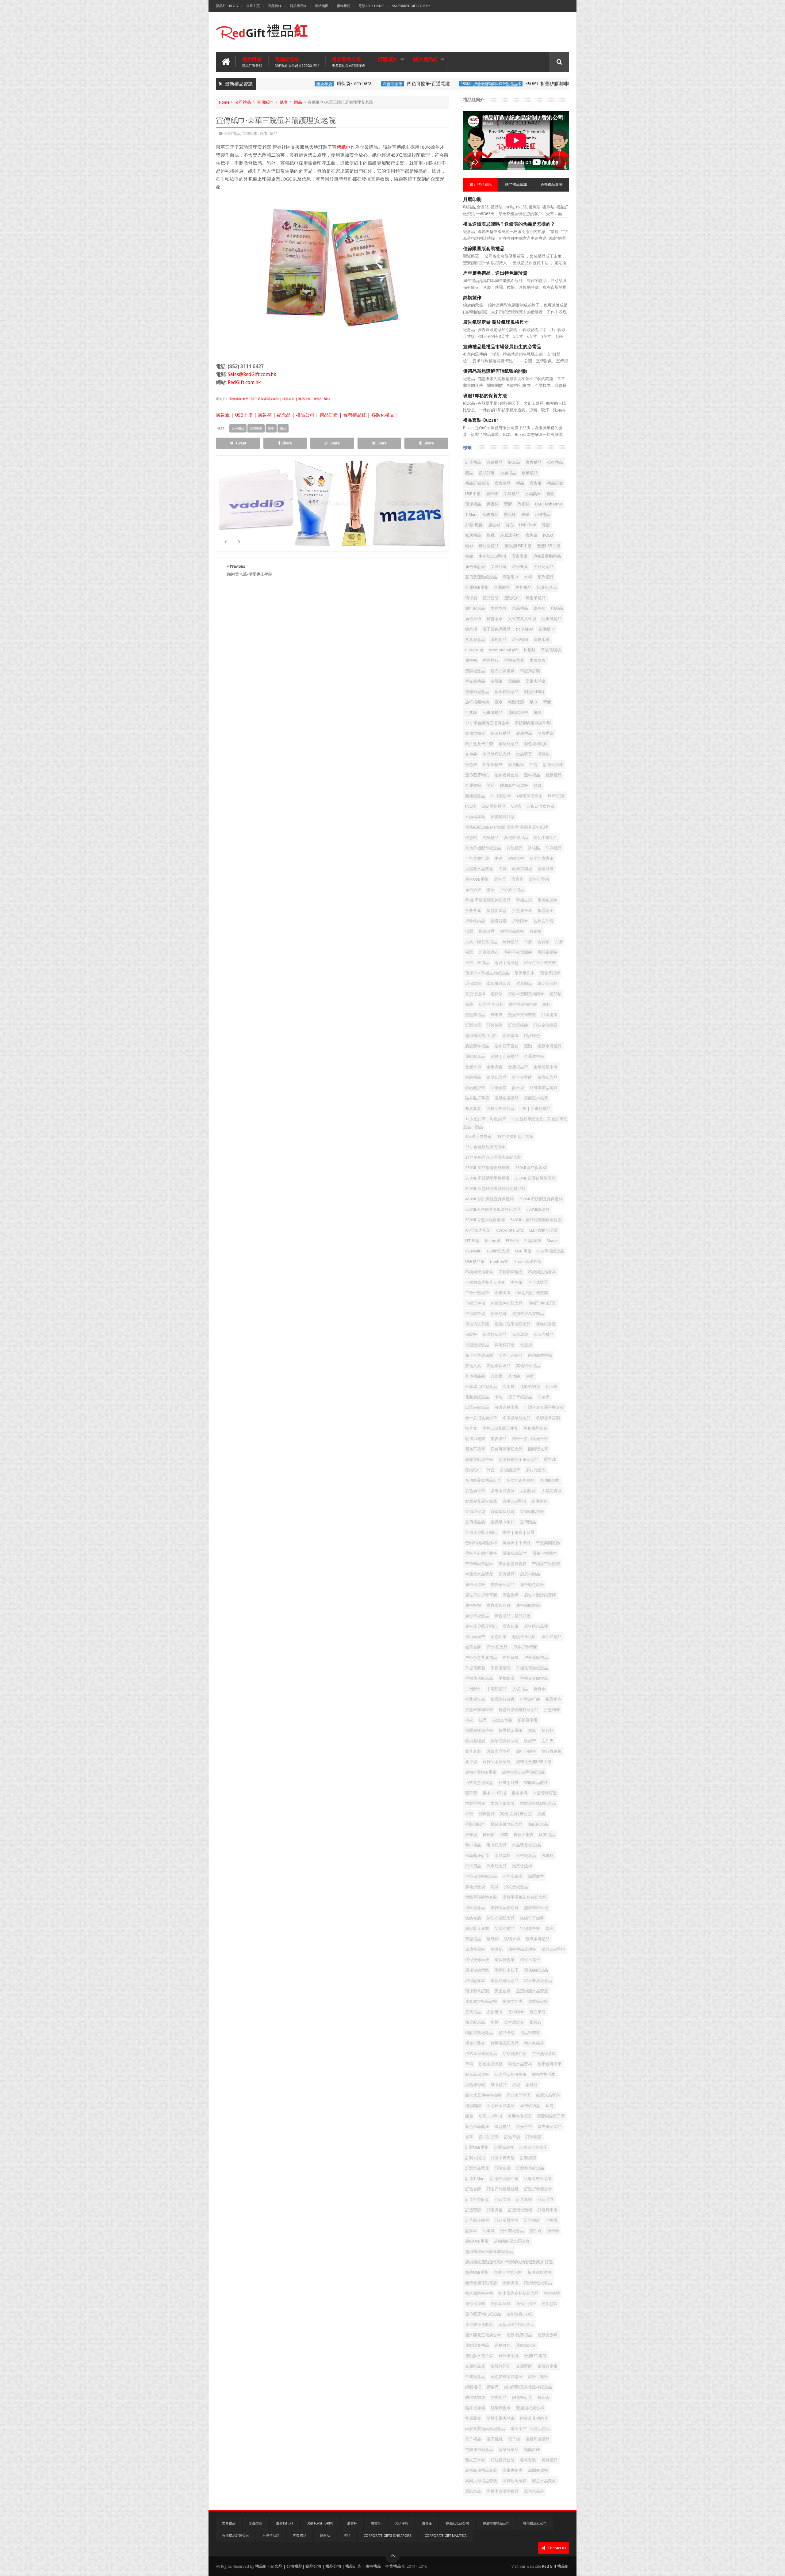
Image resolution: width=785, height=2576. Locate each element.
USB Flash (528, 525)
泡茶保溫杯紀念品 (481, 1876)
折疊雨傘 (520, 921)
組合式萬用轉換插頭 (483, 2095)
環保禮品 (473, 504)
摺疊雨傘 (495, 619)
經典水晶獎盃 (519, 2095)
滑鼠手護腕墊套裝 (481, 1897)
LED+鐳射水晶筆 (544, 1230)
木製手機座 (475, 1803)
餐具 (538, 713)
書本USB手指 (494, 1793)
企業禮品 (530, 473)
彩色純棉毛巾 (536, 744)
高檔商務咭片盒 (501, 1109)
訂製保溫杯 (504, 2147)
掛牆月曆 (487, 931)
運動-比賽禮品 (519, 2335)
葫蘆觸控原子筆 (551, 2116)
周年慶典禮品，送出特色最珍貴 (495, 273)
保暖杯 (471, 1334)
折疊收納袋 (475, 921)
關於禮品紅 (298, 6)
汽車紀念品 (497, 1866)
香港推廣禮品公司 (496, 2523)
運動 (528, 1046)
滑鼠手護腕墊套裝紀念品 (525, 1897)
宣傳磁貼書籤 (532, 1512)
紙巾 (284, 102)
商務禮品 (490, 514)
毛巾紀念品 (497, 1845)
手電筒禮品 (497, 1689)
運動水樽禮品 (549, 1046)
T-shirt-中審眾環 (409, 513)
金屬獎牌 (524, 2366)
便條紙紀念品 (477, 692)
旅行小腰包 (526, 1751)
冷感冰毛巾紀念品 (481, 1387)
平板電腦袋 (551, 650)
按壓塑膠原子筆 (479, 1730)
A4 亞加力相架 (478, 1230)
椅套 (504, 1835)
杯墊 (469, 1814)
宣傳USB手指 (514, 1501)
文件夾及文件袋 (522, 619)
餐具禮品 (549, 2460)
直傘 (499, 702)
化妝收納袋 (530, 1387)
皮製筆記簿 (538, 2001)
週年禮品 (532, 775)
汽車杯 (548, 1856)
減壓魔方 (536, 1876)
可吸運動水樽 (507, 1407)
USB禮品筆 (475, 1261)
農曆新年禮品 (477, 1046)
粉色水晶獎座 (491, 2064)
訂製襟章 (473, 1025)
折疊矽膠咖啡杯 (479, 1710)
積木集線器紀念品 (481, 2054)
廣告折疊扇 (539, 879)
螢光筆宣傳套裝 (522, 1015)
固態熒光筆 (538, 1449)
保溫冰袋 (520, 1334)
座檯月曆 (546, 869)
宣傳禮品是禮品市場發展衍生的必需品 (502, 347)
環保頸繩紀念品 (505, 1981)
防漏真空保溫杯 (514, 785)
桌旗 (541, 1814)
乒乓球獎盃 (538, 1282)
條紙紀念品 (538, 1824)
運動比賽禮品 (477, 2345)
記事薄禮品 (493, 713)
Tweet (241, 443)
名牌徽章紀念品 (517, 1418)
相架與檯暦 (493, 765)
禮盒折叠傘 (475, 2043)
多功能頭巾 (550, 1480)
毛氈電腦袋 (548, 952)
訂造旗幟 (524, 2199)
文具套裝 (473, 1751)
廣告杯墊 (473, 1605)
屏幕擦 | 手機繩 (517, 1543)
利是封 (529, 650)
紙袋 (516, 2085)
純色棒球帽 (475, 2085)
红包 (534, 765)
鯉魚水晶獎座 (544, 2481)
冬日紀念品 (544, 567)
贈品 (298, 102)
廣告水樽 (473, 619)
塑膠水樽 (516, 858)
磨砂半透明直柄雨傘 (526, 994)
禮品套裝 (491, 598)
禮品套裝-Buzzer (481, 420)
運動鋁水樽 (518, 713)
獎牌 (508, 504)
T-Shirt (471, 514)
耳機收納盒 (530, 2106)
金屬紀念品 (475, 2377)
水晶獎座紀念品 (497, 754)
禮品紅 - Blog (227, 6)
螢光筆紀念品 (549, 2126)
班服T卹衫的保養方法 (485, 396)
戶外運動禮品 (536, 1658)
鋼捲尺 (493, 2387)
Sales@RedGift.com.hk (411, 6)
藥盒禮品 (503, 2126)
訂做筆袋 (512, 2137)
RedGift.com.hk (244, 382)
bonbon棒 (499, 1261)
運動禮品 (553, 775)
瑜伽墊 (497, 1949)
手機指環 (507, 1678)
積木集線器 (534, 2043)
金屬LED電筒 (535, 2356)
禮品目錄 (275, 6)
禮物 (550, 494)
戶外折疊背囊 (525, 1647)
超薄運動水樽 (539, 2272)
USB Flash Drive (549, 504)
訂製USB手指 (477, 2147)
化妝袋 (551, 1387)
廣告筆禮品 (536, 598)
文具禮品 (511, 494)
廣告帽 (471, 660)
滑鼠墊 (544, 754)
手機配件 (473, 1689)
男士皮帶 (503, 1991)
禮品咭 (555, 994)
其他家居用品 (516, 838)
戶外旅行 (491, 660)
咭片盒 (471, 1428)
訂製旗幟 (528, 2158)
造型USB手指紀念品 (516, 2324)
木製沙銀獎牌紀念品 (538, 1803)
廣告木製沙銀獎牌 (540, 1595)
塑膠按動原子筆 (479, 1459)
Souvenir (473, 1251)
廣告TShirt (285, 2523)
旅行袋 (471, 1762)
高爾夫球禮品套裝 (481, 2481)
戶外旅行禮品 (512, 890)
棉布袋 (471, 1835)
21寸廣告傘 (501, 796)
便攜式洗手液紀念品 (513, 1324)
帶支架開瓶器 (548, 1543)
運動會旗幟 (548, 2335)
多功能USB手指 (492, 556)
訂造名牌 (473, 2189)
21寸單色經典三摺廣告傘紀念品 (493, 1157)
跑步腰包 (532, 1036)
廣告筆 (536, 483)
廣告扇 (517, 879)
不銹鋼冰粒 (475, 817)
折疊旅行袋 (530, 1699)
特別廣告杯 (530, 1928)
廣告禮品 (534, 462)
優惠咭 (471, 838)
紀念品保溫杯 (477, 2074)
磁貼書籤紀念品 (479, 2033)
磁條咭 (497, 994)
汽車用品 (473, 1866)
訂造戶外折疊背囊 (503, 2189)
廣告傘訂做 (475, 567)
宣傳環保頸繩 (503, 1512)
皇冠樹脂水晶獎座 (532, 1991)
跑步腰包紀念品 (538, 2283)
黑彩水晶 (473, 2491)
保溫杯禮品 (501, 733)
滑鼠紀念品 (475, 1908)
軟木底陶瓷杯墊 (479, 2293)
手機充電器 (514, 660)
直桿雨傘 (516, 2012)
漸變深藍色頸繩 (505, 1908)
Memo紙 (493, 1241)
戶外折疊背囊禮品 (481, 1658)
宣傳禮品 (495, 462)
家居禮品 (473, 535)
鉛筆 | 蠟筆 (538, 2377)
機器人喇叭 (524, 1835)
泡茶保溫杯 (522, 1866)
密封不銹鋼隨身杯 (481, 1543)
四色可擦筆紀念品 (507, 1449)
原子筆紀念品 (520, 1397)
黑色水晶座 (534, 2491)
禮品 (520, 483)
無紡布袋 (274, 84)
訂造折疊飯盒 (477, 2199)
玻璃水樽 (512, 1939)
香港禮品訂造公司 (235, 2536)
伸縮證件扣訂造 (542, 1303)
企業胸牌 (503, 1293)
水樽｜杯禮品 (477, 963)
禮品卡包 (507, 2033)
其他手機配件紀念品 (483, 848)
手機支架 (524, 900)
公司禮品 (243, 102)
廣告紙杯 (473, 890)
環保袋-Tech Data (304, 84)
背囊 (547, 702)
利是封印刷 (534, 692)
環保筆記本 (525, 973)
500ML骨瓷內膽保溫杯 (485, 1220)
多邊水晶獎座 (503, 1491)
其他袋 (514, 1376)
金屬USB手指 (477, 587)
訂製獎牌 (549, 1015)
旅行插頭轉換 (477, 702)
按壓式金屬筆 (511, 1730)
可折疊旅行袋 (477, 858)
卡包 (499, 1397)
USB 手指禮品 (494, 806)
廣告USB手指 (477, 879)
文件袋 (471, 754)
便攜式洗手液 (477, 1324)
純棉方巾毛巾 (544, 2074)
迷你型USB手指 (518, 546)
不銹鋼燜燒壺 (511, 1272)
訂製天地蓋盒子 (533, 2147)
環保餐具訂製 (477, 1991)
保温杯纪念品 (495, 1334)
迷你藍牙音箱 (507, 1046)
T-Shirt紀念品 (498, 1251)
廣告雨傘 (519, 556)
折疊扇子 (546, 911)
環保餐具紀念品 (538, 1981)
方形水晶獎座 (499, 1751)
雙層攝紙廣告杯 (530, 2408)
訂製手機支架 (503, 2158)
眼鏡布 (536, 2022)
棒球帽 (489, 1835)
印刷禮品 (553, 848)
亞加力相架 (475, 733)
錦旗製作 (472, 298)
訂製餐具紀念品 (530, 2168)
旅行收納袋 (551, 1751)
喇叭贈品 (499, 1439)
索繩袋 (532, 2085)
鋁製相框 (473, 2387)
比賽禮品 (547, 1835)
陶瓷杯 (524, 504)
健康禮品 (524, 733)
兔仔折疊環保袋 (479, 1355)
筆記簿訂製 (530, 671)
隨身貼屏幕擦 (477, 1098)
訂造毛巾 (546, 2199)
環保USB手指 (553, 1949)
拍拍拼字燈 (528, 1720)
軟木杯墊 (552, 2293)
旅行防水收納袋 (497, 1762)
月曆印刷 (472, 200)
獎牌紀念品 (475, 671)
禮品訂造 (329, 415)
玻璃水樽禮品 (538, 1939)
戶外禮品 (523, 587)
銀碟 (525, 514)
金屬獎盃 (495, 1067)
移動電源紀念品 (505, 2043)
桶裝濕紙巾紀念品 (507, 1824)
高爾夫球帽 (538, 2470)
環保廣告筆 (505, 1960)
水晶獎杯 (503, 1856)
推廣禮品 (508, 473)
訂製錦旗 (495, 1025)
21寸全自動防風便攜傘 (485, 1147)
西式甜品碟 (489, 2137)
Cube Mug (474, 650)
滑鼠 (495, 1887)
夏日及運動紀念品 (481, 577)
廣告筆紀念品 (477, 1616)
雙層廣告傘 (501, 2408)
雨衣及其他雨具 (534, 2418)
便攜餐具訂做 (503, 817)
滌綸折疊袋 (475, 1887)
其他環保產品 (499, 1366)
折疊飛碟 (552, 1710)
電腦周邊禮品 (538, 2439)
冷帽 (530, 1376)
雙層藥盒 (473, 2418)
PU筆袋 (512, 1241)
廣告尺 (500, 879)
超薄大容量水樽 (508, 2272)
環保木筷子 (530, 1960)
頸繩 (538, 785)
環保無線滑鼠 (477, 1970)
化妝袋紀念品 (477, 1397)
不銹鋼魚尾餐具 (542, 1272)
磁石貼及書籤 (503, 671)
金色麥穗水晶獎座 (507, 2377)
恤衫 (469, 546)
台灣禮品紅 (355, 415)
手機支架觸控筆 (534, 1678)
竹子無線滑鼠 (544, 2054)
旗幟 (491, 535)
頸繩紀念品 (475, 796)
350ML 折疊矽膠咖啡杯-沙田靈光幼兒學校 (519, 84)
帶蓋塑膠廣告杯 (513, 1564)
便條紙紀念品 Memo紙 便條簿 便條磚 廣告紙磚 (507, 827)
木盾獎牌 (499, 608)
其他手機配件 (546, 838)
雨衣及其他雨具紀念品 (485, 2429)
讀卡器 (553, 2231)
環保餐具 (520, 567)
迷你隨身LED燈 (520, 2314)
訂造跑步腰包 (477, 2220)
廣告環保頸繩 (499, 1605)
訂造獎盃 (495, 2210)
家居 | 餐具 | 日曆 (519, 1532)
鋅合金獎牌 (522, 1077)
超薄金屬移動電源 (481, 2283)
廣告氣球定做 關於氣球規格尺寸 (496, 322)
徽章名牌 (473, 1647)
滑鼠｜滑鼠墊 (507, 963)
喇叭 (499, 858)
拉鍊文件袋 (544, 921)
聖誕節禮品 (475, 1015)
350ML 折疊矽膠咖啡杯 (535, 1178)
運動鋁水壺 (526, 2345)
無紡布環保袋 (536, 1908)
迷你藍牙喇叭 (477, 775)
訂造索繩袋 (518, 1025)
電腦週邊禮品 (507, 1098)
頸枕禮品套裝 (503, 2460)
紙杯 (546, 1004)
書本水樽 (519, 1793)
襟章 (469, 2137)
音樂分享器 (509, 2450)
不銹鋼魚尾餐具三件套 (485, 1282)
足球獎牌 (511, 1036)
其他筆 (497, 1376)
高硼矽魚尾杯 (515, 2481)
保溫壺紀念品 (477, 1345)
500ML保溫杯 (538, 1209)
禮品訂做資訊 (477, 483)
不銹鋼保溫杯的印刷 (533, 723)
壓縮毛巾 (473, 1470)
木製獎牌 (538, 660)
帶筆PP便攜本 (545, 1553)
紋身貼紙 (516, 765)
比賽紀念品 (547, 587)
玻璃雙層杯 (475, 1949)
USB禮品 (542, 514)
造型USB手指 (549, 546)
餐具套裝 (528, 2460)
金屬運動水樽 (546, 1067)
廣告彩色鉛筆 (532, 1585)
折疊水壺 (553, 1699)
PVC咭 (471, 806)
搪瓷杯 (548, 1730)
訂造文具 (503, 2199)
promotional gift (503, 650)
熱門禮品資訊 (516, 185)
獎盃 (546, 525)
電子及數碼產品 (497, 629)
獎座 (549, 1928)
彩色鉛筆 (499, 1637)
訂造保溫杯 (553, 765)
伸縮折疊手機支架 (532, 1293)
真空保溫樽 (475, 994)
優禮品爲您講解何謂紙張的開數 (495, 371)
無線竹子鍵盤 (532, 1918)
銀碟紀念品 (497, 1077)
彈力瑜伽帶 (475, 1637)
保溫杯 (493, 504)
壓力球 (550, 1459)
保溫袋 (526, 1345)
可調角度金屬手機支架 (544, 1407)
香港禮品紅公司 (535, 2523)
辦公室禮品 (489, 546)
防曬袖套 (499, 1088)
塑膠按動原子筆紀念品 (519, 1459)
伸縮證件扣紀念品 (507, 1303)
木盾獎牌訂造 (545, 1793)
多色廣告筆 (475, 1491)
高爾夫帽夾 (513, 2470)
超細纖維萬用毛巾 (481, 1036)
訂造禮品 (473, 462)
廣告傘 (223, 415)
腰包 (469, 2116)
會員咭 (544, 942)
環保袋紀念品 (536, 1970)
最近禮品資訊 (481, 185)
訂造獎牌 (473, 2210)
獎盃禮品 (473, 1939)
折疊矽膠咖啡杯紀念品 (519, 1710)
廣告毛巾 (511, 577)
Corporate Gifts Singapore (387, 2536)
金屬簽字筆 (548, 2366)
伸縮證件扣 (475, 1303)
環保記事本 (475, 1981)
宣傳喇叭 (539, 1501)
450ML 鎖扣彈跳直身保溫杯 (489, 1199)
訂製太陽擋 (475, 2158)
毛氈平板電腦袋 (518, 952)
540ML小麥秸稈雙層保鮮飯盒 (536, 1220)
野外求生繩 (509, 2356)
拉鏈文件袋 (502, 1720)
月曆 (559, 942)
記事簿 (489, 2231)
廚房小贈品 (530, 1574)
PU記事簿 (533, 1241)
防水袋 (518, 1088)
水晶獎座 (533, 494)
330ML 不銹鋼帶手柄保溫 (487, 1178)
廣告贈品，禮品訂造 (513, 1616)
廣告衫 (494, 525)
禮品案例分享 (349, 62)
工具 (503, 869)
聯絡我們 (343, 6)
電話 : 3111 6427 (371, 6)
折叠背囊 (473, 911)
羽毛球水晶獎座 (501, 2106)
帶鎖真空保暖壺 (546, 1564)
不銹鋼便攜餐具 (479, 1272)
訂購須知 (388, 59)
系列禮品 (546, 577)
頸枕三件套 (475, 2460)
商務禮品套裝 (535, 1428)
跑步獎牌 (511, 2283)
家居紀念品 (509, 744)
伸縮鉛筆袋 (475, 1314)
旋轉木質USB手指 (481, 1772)
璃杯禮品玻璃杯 (522, 1949)
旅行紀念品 (475, 608)
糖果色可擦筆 (549, 2064)
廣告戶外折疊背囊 (481, 1595)
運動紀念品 (475, 1056)
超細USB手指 (477, 2241)
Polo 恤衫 (525, 629)
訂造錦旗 (532, 2220)
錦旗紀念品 (548, 1077)
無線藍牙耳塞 (477, 1928)
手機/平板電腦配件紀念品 (488, 900)
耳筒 (549, 2106)
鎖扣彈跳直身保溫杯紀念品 (528, 2387)
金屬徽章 (502, 587)
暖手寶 (471, 1793)
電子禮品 (473, 2439)
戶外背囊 (511, 1658)
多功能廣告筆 (542, 858)
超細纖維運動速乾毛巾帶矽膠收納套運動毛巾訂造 (509, 2262)
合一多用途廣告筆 (481, 1418)
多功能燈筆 (510, 1470)
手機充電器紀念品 (532, 1668)
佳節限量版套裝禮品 (484, 249)
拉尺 (483, 1720)
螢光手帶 (524, 2126)
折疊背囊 (499, 921)
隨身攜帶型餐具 (544, 1088)
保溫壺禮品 (544, 1334)
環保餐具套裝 (499, 983)
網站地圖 (322, 6)
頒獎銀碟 (532, 2450)
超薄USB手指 (477, 2272)
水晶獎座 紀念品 (527, 1845)
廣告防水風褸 (536, 1626)
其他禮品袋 (475, 1376)
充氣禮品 (491, 838)
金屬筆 (497, 681)
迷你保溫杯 (501, 2304)
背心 (510, 525)
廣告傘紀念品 (503, 1585)
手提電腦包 (475, 1668)
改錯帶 (530, 1741)
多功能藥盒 (536, 1470)
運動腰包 (503, 2345)
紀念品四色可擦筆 (511, 2074)
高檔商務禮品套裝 (481, 2470)
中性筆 (517, 1282)
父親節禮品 (505, 1928)
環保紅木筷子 (507, 1970)
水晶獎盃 (524, 754)
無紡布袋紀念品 (501, 1918)
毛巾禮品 (473, 1845)
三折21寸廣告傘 (541, 806)
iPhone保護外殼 (528, 1261)
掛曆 (469, 931)
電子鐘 (514, 2439)
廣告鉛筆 (511, 1626)
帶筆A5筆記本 (515, 1553)
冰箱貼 (534, 848)
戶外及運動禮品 (547, 556)
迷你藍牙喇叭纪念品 (483, 2314)
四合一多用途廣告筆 (530, 1439)
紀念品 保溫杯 (491, 1004)
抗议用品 (520, 1689)
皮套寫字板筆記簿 (481, 2001)
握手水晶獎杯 (512, 931)
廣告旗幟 (511, 1595)
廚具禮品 (507, 1574)
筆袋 (469, 1004)
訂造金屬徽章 (546, 1025)
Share (287, 443)
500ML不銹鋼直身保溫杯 (541, 1199)
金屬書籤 (473, 785)
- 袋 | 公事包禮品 (535, 1109)
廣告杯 (265, 415)
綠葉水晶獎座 (548, 2095)
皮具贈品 (524, 983)
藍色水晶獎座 (477, 2126)
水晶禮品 (520, 608)
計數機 (551, 2220)
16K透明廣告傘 (478, 1136)
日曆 (528, 942)
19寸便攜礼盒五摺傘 (515, 1136)
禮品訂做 (555, 483)
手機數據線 (548, 900)
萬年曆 (497, 1015)
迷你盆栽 (549, 2304)
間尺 (491, 785)
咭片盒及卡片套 (479, 744)
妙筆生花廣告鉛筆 (481, 1501)
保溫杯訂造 (505, 1345)
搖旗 (532, 1730)
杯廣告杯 (487, 1814)
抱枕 (469, 1720)
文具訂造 (499, 567)
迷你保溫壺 (475, 2304)
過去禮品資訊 (551, 185)
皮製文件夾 (513, 2001)
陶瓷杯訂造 (522, 2397)
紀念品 (284, 415)
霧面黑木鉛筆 (536, 1098)
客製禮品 (300, 2536)
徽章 (491, 890)
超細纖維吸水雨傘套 (512, 2241)
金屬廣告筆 (534, 1056)
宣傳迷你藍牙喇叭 (481, 1532)
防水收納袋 (475, 2397)
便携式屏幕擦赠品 (528, 1314)
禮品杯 (510, 514)
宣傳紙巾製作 (503, 1522)
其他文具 (473, 1366)
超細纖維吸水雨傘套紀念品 (489, 2252)
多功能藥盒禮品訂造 (483, 1480)
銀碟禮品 (473, 1077)
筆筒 (469, 2064)
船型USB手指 (490, 2116)
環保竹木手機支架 (540, 963)
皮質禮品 (473, 2012)
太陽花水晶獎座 (479, 869)
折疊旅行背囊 (503, 1699)
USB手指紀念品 (551, 1251)
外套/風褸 (474, 525)
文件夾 (548, 1741)
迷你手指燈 (526, 2304)
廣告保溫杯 (475, 1585)
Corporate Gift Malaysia (446, 2536)
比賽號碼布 (489, 952)
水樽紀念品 (526, 1856)
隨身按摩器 (475, 2408)
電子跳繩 (495, 2439)
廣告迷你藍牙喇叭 (481, 1626)
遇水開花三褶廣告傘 (483, 2335)
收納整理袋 (475, 1741)
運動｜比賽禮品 (505, 1056)
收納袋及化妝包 (505, 1741)
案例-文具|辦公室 (516, 1814)
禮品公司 (305, 415)
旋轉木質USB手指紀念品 (524, 1772)
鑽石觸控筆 (475, 1088)
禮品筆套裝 (530, 2033)
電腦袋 (514, 681)
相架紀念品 (475, 2022)
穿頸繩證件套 (515, 2054)
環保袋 (471, 598)
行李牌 (471, 713)
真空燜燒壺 (514, 2022)
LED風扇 (472, 1241)
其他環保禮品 (528, 1366)
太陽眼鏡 (528, 1491)
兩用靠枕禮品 (540, 1355)
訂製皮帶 (503, 2168)
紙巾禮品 (499, 2085)
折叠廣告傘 (475, 1699)
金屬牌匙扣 (501, 2366)
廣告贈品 (503, 483)
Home (224, 102)
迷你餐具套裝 (507, 775)
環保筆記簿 (550, 973)
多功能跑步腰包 (521, 1480)
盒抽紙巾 (495, 2012)
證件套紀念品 (512, 2231)
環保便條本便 (477, 1960)
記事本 (471, 2231)
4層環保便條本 (529, 796)
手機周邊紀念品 (479, 1678)
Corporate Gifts (510, 1230)
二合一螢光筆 (477, 1293)
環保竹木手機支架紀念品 (487, 973)
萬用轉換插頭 (519, 2116)
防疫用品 (499, 2397)
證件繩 (536, 2231)
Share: (552, 1241)
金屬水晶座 (475, 2366)
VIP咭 (516, 806)
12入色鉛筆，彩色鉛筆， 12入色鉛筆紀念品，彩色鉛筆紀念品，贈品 (515, 1123)
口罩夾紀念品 (477, 1407)
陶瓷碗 (544, 2397)
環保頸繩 (520, 640)
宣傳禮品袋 (475, 1522)
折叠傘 (540, 1689)
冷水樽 (509, 1387)
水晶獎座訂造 (477, 1856)
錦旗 (469, 556)
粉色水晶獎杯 (520, 2064)
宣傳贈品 (528, 1522)
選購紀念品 (297, 62)
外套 (491, 1470)
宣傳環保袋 (475, 1512)
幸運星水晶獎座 (479, 1574)
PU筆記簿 (556, 796)
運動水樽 (542, 640)
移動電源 (516, 702)
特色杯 (471, 765)
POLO (548, 535)
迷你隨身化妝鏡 (479, 2324)
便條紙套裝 (546, 1324)
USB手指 (244, 415)
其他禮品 (515, 848)
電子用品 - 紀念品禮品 (530, 2429)
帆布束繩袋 (522, 869)
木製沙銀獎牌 (503, 1803)
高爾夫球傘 (536, 681)
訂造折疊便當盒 (538, 2189)
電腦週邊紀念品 (479, 2450)
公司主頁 (253, 6)
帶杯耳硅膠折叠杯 (481, 1553)
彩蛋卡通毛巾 (524, 1637)
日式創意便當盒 (479, 1783)
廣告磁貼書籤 (528, 1605)
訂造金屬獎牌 (507, 2220)
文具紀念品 (475, 640)
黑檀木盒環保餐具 (503, 2491)
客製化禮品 (383, 415)
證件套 (540, 608)
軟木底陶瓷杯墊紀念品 (519, 2293)
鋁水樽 (471, 629)
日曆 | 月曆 (509, 1783)
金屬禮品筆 (518, 1067)
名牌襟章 (546, 733)
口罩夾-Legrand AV (256, 513)
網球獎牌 (473, 2106)
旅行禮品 (511, 942)
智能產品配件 (536, 1783)
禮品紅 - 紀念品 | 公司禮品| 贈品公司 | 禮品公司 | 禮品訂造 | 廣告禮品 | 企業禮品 (328, 2566)
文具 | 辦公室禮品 (481, 942)
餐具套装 (473, 1109)
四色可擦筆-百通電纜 (379, 84)
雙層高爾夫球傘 (501, 2418)
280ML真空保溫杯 (531, 1168)
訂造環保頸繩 (520, 2210)
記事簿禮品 (551, 619)
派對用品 (499, 640)
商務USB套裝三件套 (500, 1428)
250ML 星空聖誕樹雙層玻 (487, 1168)
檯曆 (469, 952)
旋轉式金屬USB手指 (534, 1762)
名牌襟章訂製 (548, 1418)
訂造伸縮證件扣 (504, 2179)
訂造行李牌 (548, 2210)
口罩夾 (544, 1397)
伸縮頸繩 (499, 1314)
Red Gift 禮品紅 (556, 2566)
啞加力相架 (475, 1439)
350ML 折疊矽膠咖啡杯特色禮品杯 (441, 84)
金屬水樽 (473, 1067)
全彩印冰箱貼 (511, 1355)
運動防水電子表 (479, 2356)
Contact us (556, 2548)
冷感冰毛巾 (510, 535)
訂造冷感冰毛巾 (538, 2179)
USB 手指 (523, 1251)
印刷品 (557, 608)
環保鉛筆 (473, 983)
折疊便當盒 (497, 911)
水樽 (528, 577)
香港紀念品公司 (457, 2523)
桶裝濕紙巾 (475, 1824)
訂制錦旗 (534, 2137)
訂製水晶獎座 (477, 2168)
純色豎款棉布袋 (523, 1004)
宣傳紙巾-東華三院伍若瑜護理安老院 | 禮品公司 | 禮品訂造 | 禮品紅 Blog (279, 399)
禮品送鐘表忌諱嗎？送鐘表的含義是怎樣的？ (509, 224)
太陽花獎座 (551, 1491)
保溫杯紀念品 (507, 692)
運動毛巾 (512, 598)
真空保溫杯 (548, 983)
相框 (495, 2022)
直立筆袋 (538, 2012)
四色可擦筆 (343, 84)
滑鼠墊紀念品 (516, 1887)
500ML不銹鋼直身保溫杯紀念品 (493, 1209)
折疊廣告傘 (522, 911)
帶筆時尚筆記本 (479, 1564)
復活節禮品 (551, 1637)
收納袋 (536, 931)
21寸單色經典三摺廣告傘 (487, 723)
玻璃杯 (493, 1939)
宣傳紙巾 (265, 102)
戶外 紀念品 (497, 1647)
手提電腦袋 (501, 1668)
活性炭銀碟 (513, 1876)
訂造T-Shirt (475, 2179)
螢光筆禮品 (475, 681)
